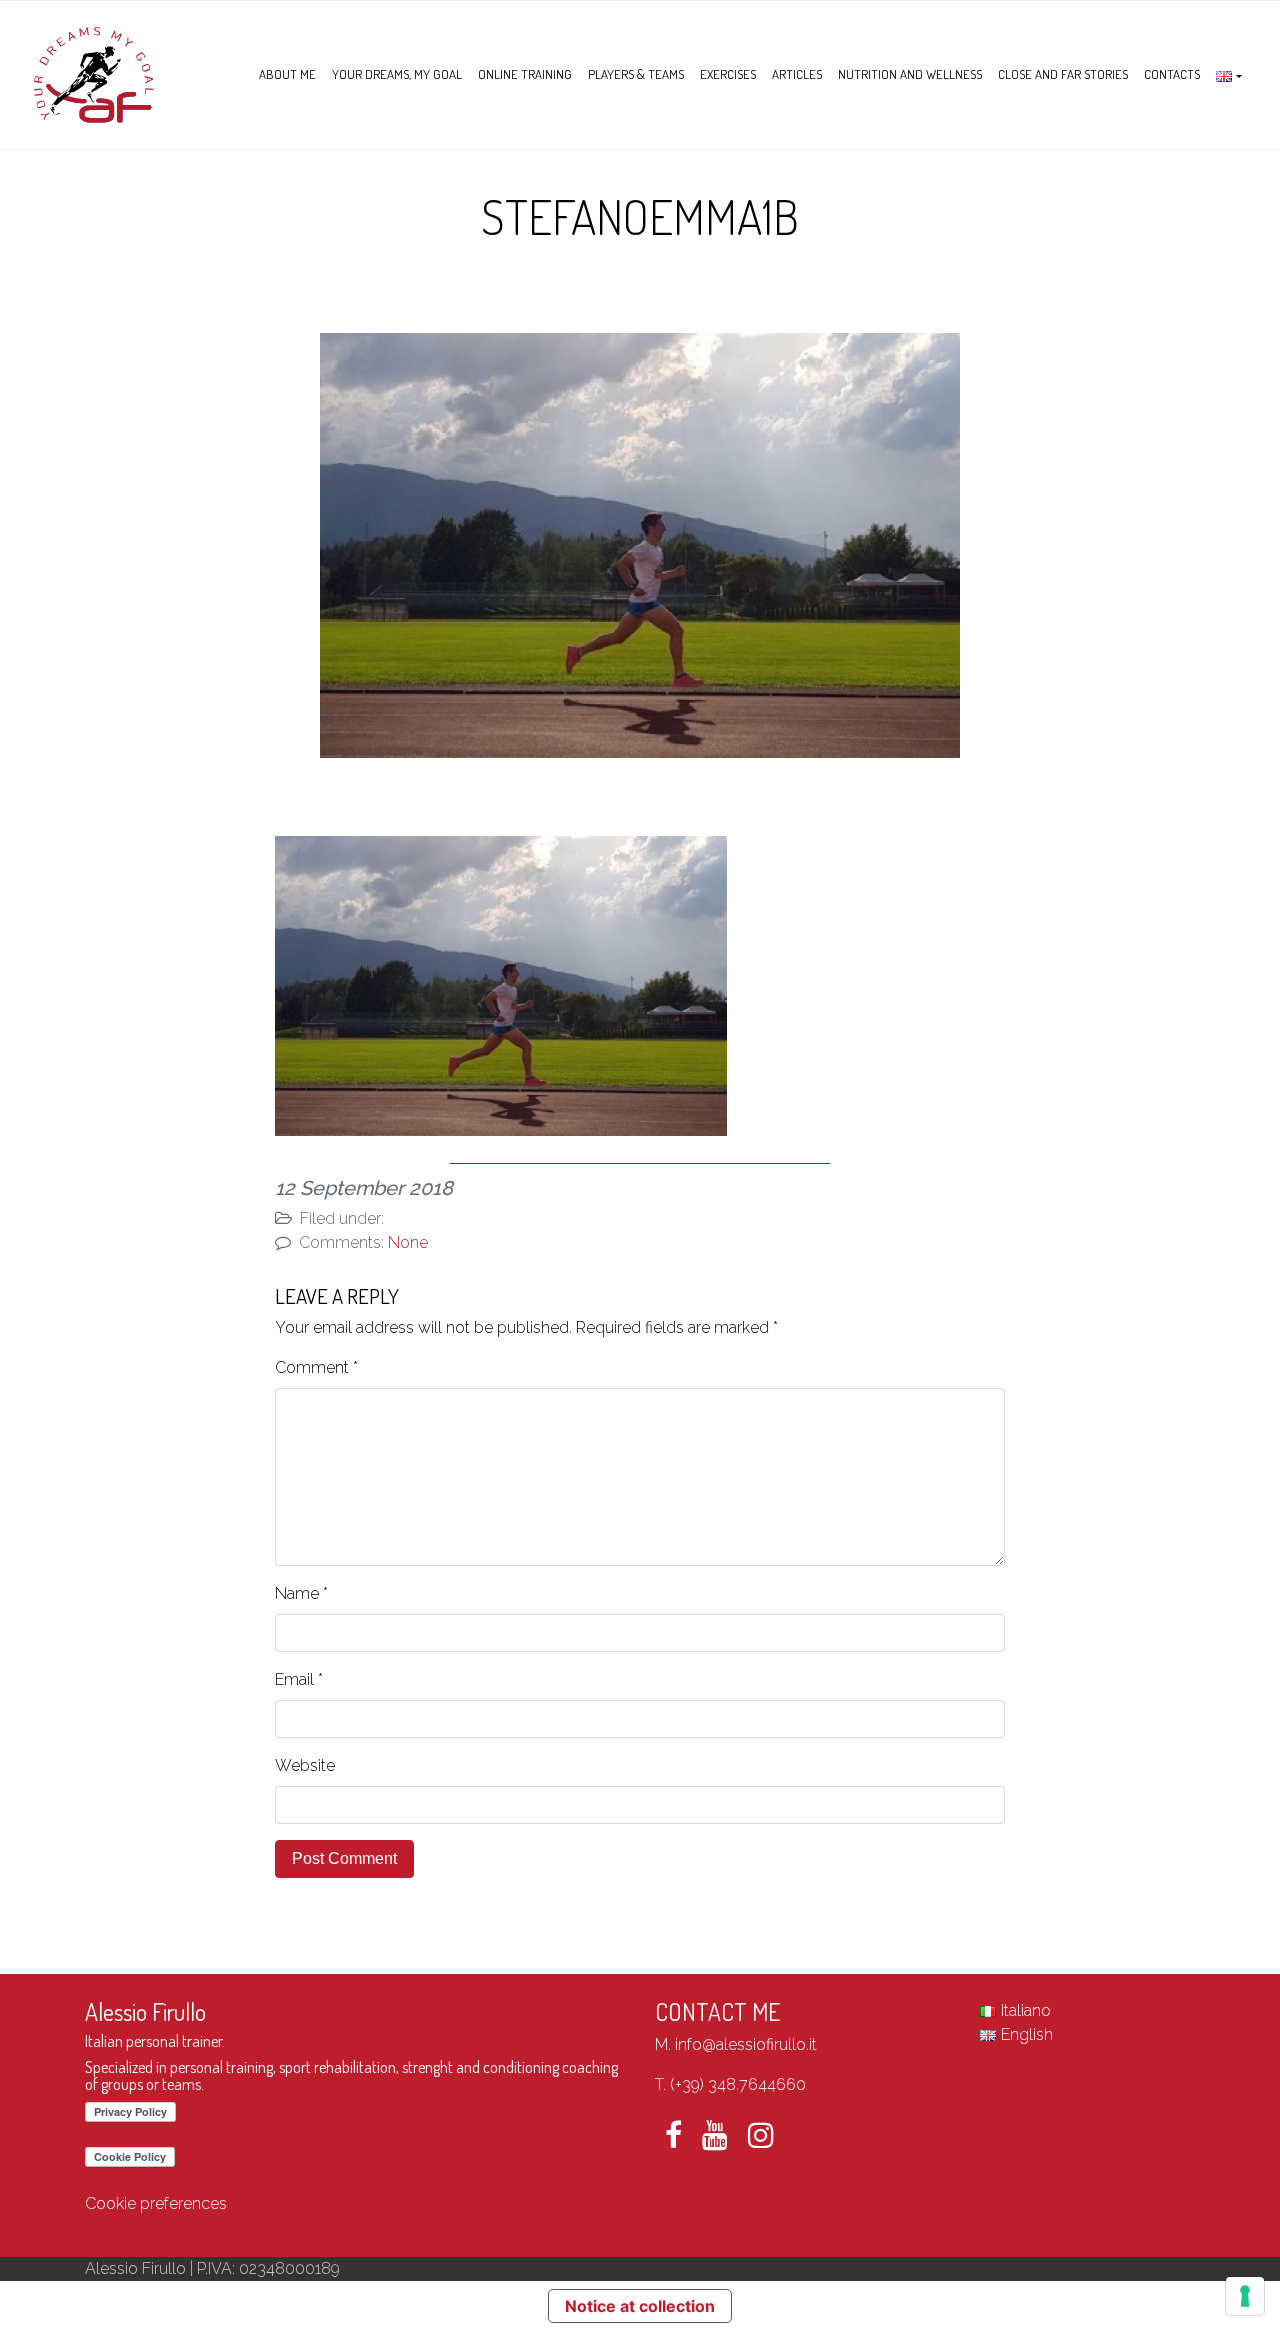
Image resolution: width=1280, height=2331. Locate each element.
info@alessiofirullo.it (746, 2044)
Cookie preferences (156, 2203)
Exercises (728, 74)
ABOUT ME (287, 74)
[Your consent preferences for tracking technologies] (1245, 2296)
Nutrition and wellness (910, 74)
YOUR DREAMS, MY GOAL (397, 74)
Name (301, 1593)
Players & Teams (636, 74)
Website (305, 1765)
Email (299, 1679)
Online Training (525, 74)
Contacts (1172, 74)
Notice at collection (640, 2306)
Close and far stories (1063, 74)
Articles (797, 74)
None (408, 1242)
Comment (316, 1367)
